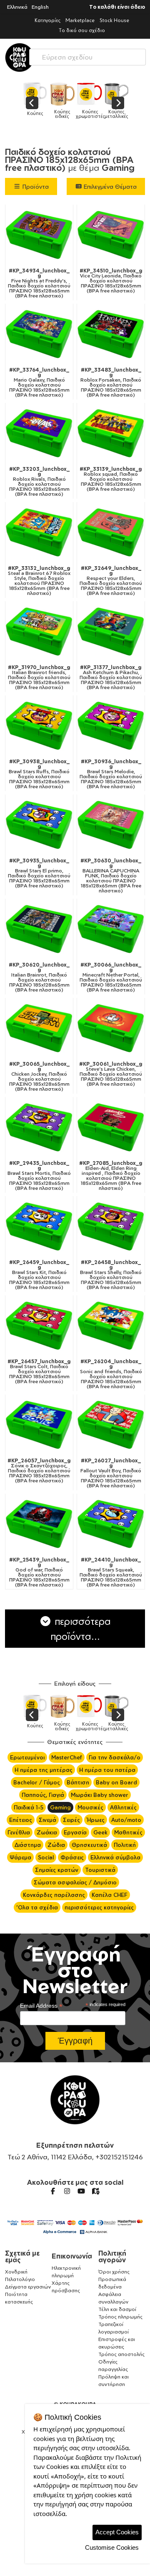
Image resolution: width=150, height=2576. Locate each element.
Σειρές (71, 1820)
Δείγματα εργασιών (28, 2287)
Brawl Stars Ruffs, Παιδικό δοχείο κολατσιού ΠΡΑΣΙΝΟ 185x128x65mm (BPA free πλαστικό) (39, 774)
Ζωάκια (47, 1832)
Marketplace (80, 20)
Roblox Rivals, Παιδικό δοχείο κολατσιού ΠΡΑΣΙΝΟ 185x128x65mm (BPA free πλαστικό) (39, 482)
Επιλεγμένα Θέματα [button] (109, 186)
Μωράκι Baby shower (100, 1795)
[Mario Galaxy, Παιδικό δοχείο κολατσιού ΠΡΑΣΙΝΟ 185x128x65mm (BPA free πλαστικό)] (39, 334)
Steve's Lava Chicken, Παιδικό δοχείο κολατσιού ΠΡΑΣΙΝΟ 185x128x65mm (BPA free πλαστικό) (111, 1074)
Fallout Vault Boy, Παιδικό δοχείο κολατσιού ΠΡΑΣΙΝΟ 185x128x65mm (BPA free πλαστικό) (111, 1473)
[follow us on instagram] (67, 2191)
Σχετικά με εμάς (22, 2256)
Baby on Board (116, 1782)
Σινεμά (47, 1820)
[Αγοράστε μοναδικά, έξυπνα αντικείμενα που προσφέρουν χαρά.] (20, 57)
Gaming (60, 1807)
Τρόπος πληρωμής (120, 2317)
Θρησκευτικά (89, 1845)
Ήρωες (96, 1820)
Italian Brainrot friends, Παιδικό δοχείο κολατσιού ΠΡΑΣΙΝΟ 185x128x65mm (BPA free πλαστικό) (39, 677)
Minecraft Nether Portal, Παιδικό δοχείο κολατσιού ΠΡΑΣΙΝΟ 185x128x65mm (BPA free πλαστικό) (111, 977)
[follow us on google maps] (95, 2191)
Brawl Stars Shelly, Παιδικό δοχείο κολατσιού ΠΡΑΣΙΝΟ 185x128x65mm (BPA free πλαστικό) (111, 1275)
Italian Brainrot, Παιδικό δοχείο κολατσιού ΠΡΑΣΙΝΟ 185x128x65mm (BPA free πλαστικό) (39, 977)
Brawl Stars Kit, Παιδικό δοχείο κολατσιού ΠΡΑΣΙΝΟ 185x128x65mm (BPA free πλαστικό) (39, 1275)
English (40, 7)
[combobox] (87, 55)
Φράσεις (72, 1857)
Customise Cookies (112, 2547)
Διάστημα (28, 1845)
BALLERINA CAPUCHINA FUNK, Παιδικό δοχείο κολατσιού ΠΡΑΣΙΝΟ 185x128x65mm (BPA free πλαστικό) (111, 876)
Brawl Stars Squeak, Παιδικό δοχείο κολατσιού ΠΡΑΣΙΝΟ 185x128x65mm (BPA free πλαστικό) (111, 1572)
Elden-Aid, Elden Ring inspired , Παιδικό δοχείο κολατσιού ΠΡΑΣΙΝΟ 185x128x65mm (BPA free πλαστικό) (111, 1176)
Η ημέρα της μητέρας (44, 1770)
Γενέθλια (19, 1832)
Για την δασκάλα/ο (115, 1757)
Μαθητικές (128, 1832)
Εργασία (75, 1832)
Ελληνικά (17, 7)
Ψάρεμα (20, 1857)
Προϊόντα (35, 186)
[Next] (118, 103)
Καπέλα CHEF (110, 1895)
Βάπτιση (78, 1782)
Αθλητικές (123, 1807)
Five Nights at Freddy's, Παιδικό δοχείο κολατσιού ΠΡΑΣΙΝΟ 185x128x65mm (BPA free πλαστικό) (39, 283)
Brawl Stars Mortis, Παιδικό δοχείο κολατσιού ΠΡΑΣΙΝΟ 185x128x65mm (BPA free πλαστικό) (39, 1176)
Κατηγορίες (47, 20)
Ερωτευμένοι (27, 1757)
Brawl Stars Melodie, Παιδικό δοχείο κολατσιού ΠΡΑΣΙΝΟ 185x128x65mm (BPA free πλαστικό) (111, 774)
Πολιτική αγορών (112, 2256)
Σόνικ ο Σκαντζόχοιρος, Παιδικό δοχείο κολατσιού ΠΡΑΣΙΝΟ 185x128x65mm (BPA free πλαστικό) (39, 1471)
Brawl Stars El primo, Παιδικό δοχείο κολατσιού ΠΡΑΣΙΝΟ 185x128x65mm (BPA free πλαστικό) (39, 873)
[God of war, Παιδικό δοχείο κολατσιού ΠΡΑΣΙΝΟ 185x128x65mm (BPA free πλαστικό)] (39, 1524)
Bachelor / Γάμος (37, 1782)
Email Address (41, 2006)
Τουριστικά (100, 1870)
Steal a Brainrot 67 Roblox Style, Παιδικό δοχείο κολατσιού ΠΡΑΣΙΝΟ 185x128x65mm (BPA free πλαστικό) (39, 581)
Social (46, 1857)
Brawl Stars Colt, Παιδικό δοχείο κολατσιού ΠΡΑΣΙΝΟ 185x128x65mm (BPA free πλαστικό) (39, 1372)
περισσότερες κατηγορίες (99, 1907)
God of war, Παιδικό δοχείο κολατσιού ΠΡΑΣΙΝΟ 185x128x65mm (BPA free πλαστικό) (39, 1572)
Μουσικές (90, 1807)
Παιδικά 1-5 (29, 1807)
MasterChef (67, 1757)
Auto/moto (126, 1820)
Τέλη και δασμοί (117, 2309)
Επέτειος (21, 1820)
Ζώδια (56, 1845)
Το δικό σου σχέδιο (82, 30)
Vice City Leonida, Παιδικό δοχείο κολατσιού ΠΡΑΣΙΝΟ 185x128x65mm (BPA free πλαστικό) (111, 281)
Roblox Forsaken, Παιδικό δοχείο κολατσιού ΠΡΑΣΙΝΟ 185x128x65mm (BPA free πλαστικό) (111, 382)
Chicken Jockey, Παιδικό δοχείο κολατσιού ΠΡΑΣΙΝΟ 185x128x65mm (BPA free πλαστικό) (39, 1077)
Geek (100, 1832)
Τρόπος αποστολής (121, 2354)
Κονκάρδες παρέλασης (54, 1895)
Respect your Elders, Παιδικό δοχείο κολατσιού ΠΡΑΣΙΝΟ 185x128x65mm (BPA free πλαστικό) (111, 581)
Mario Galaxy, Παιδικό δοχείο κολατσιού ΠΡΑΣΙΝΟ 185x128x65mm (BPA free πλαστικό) (39, 382)
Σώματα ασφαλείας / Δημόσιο (75, 1882)
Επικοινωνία (72, 2256)
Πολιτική (125, 1845)
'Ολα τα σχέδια (37, 1907)
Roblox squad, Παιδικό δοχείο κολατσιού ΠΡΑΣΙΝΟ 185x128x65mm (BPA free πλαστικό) (111, 479)
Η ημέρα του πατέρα (107, 1770)
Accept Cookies (117, 2532)
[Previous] (32, 103)
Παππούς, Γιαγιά (43, 1795)
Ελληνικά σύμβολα (115, 1857)
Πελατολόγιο (20, 2279)
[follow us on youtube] (81, 2191)
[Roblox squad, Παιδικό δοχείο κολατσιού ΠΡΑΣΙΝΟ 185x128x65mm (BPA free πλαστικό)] (111, 433)
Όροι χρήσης (114, 2272)
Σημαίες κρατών (57, 1870)
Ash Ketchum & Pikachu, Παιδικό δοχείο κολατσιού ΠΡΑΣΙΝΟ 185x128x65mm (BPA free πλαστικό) (111, 677)
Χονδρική (16, 2272)
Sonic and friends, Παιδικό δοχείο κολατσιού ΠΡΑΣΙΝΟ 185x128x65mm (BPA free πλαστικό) (111, 1374)
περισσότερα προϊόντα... (81, 1629)
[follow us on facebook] (53, 2191)
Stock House (114, 20)
